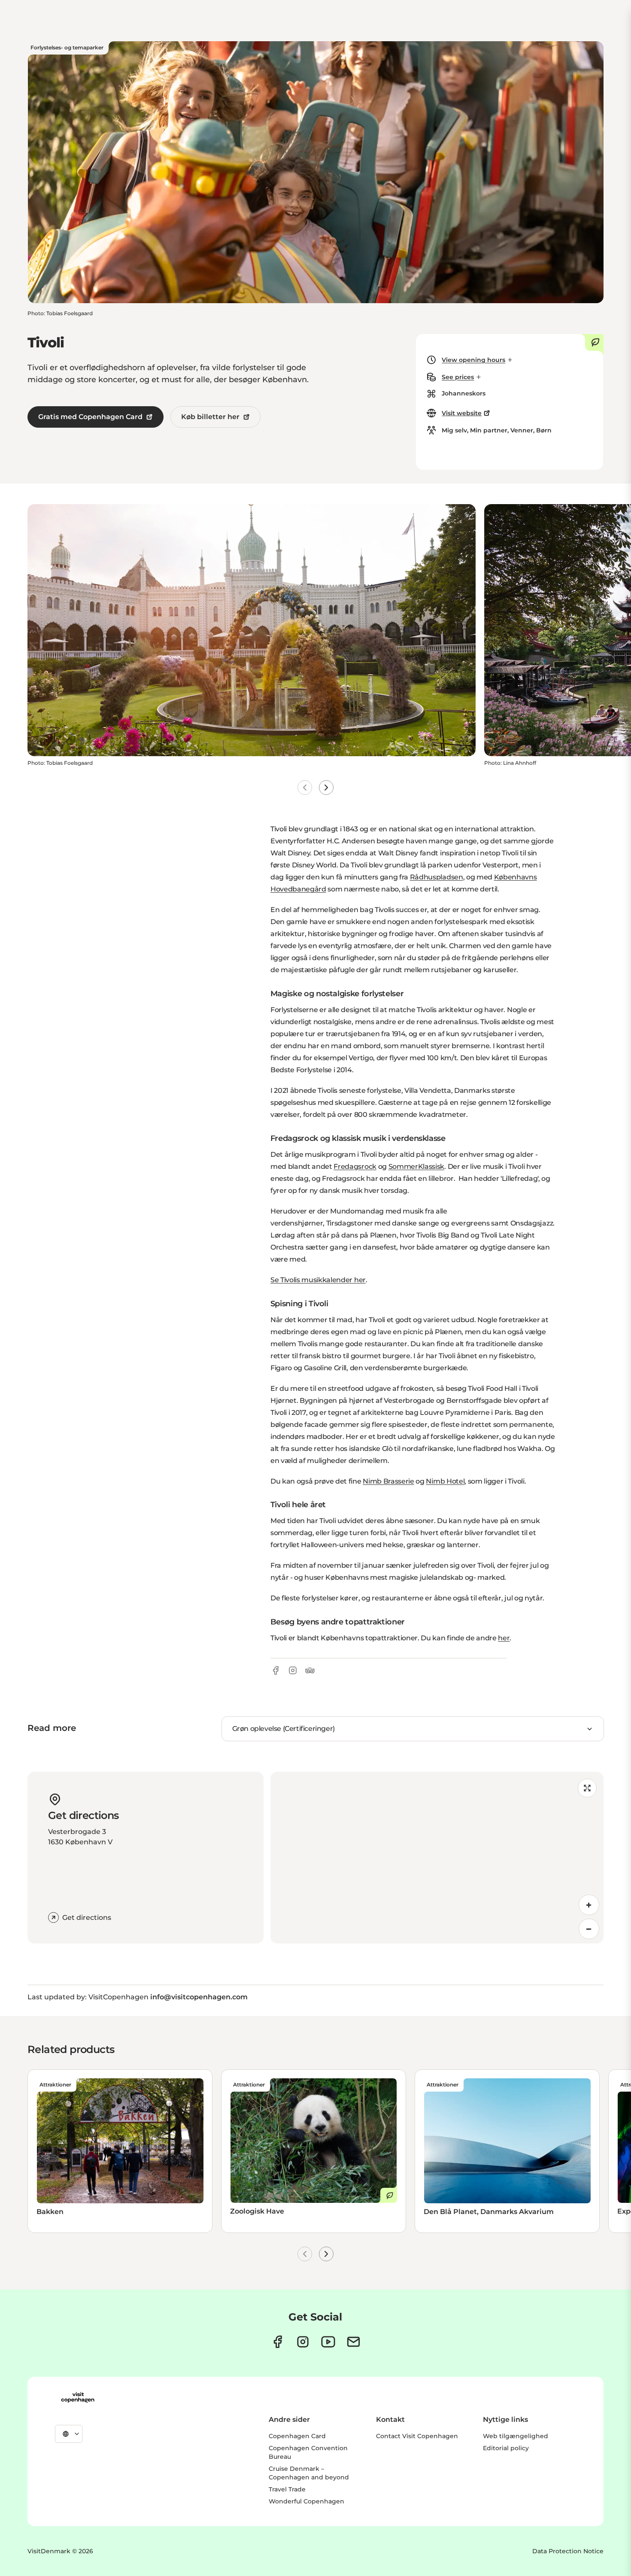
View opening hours (473, 360)
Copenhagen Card (297, 2436)
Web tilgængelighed (516, 2436)
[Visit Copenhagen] (78, 2397)
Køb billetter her (210, 417)
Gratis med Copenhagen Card (90, 417)
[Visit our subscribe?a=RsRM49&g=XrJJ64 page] (353, 2342)
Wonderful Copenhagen (306, 2501)
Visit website (462, 413)
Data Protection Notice (568, 2551)
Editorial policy (506, 2448)
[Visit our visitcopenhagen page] (278, 2342)
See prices (458, 377)
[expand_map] (587, 1788)
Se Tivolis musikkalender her (318, 1280)
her (504, 1638)
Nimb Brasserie (388, 1481)
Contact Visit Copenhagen (417, 2436)
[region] (437, 1858)
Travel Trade (287, 2489)
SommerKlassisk (417, 1166)
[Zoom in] (589, 1905)
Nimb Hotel (445, 1481)
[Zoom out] (589, 1929)
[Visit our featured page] (328, 2342)
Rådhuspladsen (437, 877)
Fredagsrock (355, 1166)
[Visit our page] (303, 2342)
